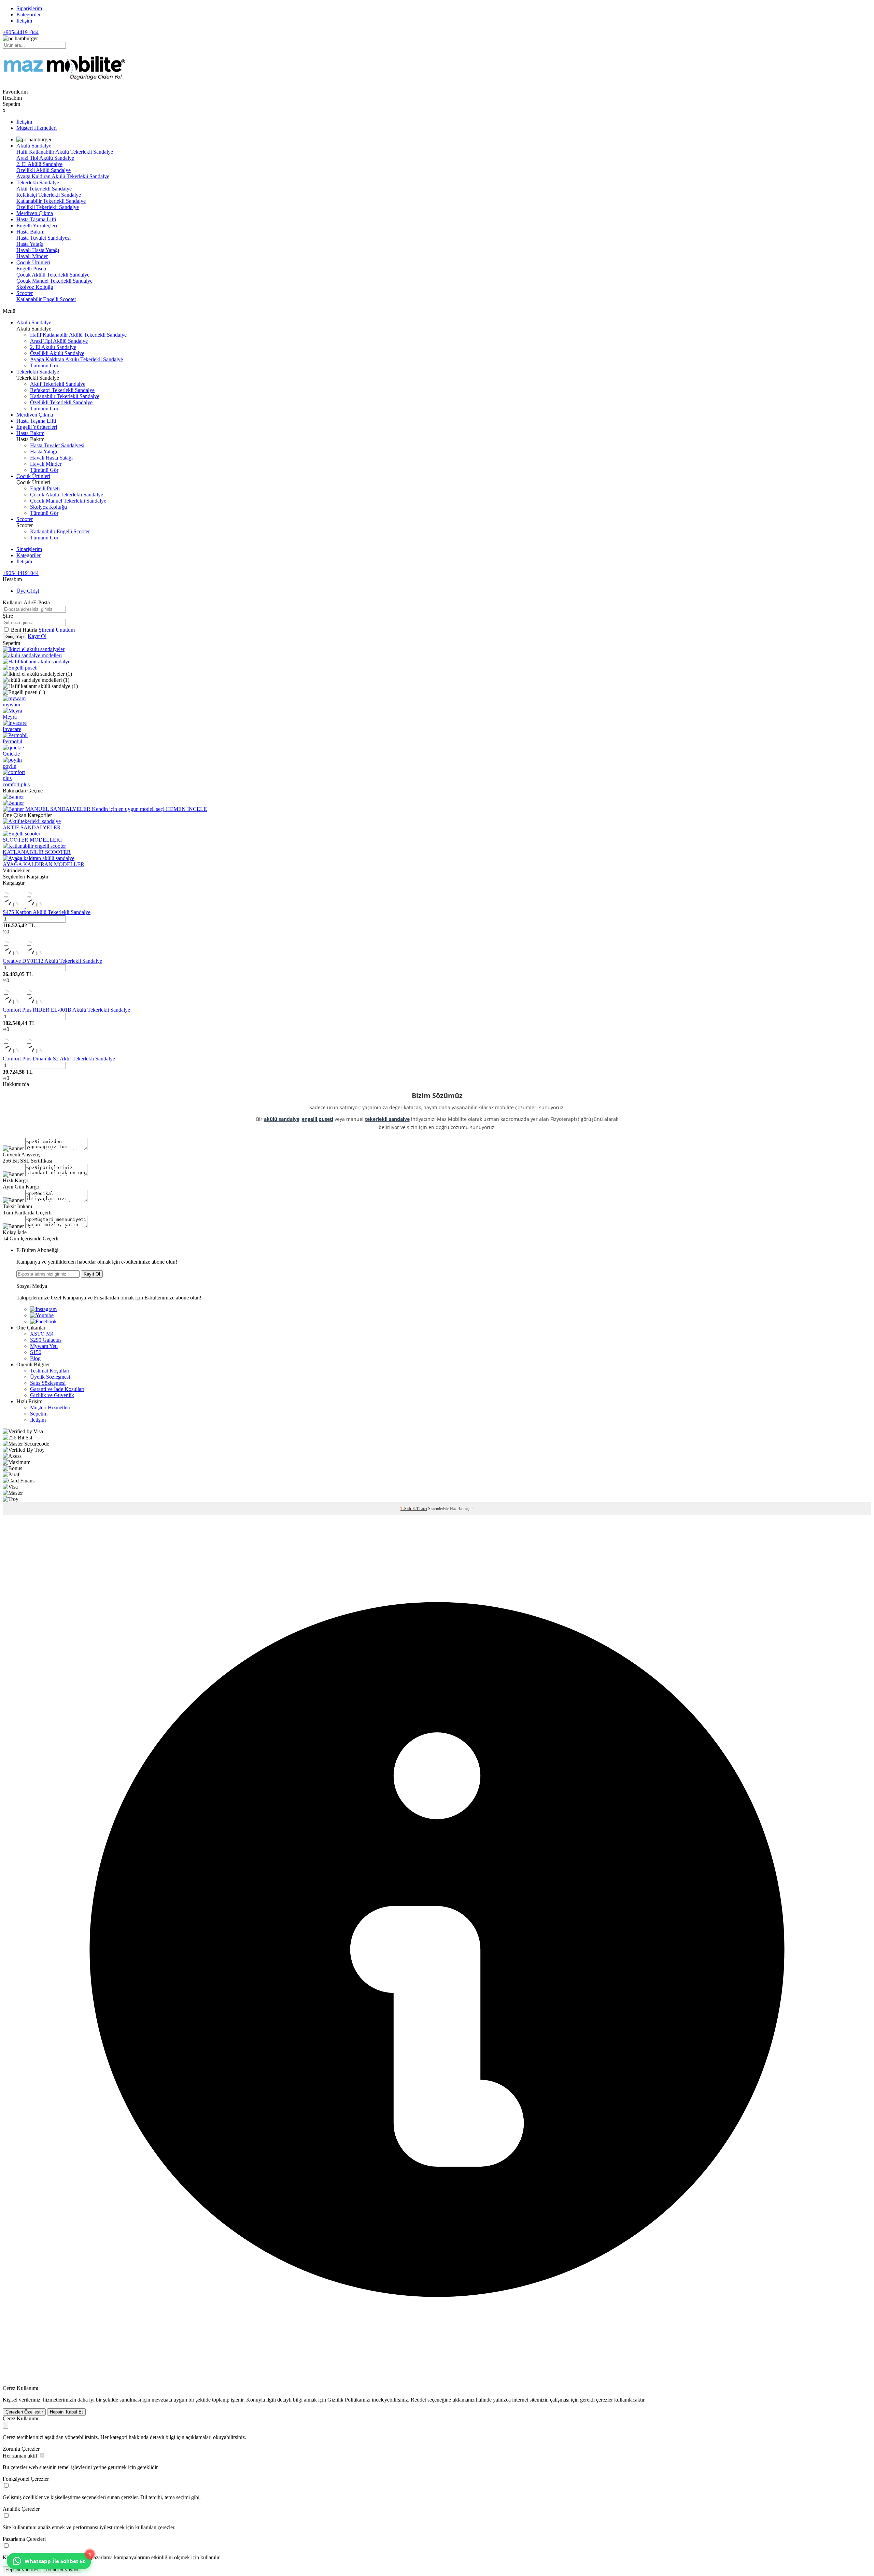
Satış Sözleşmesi (48, 1383)
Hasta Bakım (30, 232)
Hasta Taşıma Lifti (36, 219)
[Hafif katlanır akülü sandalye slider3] (37, 661)
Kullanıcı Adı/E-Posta (26, 602)
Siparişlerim (29, 8)
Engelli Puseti (31, 269)
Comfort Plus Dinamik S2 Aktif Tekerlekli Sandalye (59, 1059)
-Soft (406, 1509)
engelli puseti (318, 1119)
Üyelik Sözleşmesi (50, 1377)
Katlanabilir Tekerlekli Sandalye (51, 201)
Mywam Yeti (44, 1346)
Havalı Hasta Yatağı (38, 250)
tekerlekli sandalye (387, 1119)
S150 (36, 1352)
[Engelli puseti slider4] (20, 668)
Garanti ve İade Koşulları (57, 1389)
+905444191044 (21, 32)
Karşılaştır (14, 883)
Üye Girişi (28, 591)
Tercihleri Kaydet (62, 2570)
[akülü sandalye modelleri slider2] (32, 655)
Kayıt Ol (37, 636)
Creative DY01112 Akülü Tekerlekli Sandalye (52, 961)
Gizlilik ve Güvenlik (52, 1395)
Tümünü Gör (44, 365)
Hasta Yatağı (30, 244)
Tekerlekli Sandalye (38, 182)
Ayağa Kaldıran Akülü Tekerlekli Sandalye (63, 176)
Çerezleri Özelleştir (24, 2412)
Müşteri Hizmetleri (37, 128)
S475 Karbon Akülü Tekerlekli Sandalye (47, 912)
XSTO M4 (42, 1334)
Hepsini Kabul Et (66, 2412)
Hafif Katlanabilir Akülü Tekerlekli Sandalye (65, 152)
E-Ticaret (420, 1509)
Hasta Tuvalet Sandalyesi (44, 238)
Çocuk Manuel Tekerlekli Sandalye (54, 281)
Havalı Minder (32, 256)
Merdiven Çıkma (35, 213)
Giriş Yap (15, 637)
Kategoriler (29, 15)
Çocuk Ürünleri (33, 262)
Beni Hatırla (25, 630)
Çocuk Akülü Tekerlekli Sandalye (53, 275)
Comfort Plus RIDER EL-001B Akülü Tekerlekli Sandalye (66, 1010)
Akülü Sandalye (34, 146)
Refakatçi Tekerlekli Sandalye (49, 195)
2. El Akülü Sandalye (39, 164)
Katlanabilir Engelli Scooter (46, 299)
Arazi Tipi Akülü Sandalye (45, 158)
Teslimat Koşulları (50, 1371)
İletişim (24, 21)
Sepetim (39, 1414)
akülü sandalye (282, 1119)
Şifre (8, 616)
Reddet (418, 2400)
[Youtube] (42, 1315)
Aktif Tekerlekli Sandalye (44, 189)
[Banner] (13, 797)
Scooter (25, 293)
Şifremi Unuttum (57, 630)
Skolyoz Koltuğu (35, 287)
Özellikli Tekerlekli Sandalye (48, 207)
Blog (35, 1358)
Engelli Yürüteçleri (37, 226)
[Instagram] (43, 1309)
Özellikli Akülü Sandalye (44, 170)
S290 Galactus (46, 1340)
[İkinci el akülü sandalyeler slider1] (34, 649)
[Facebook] (43, 1321)
